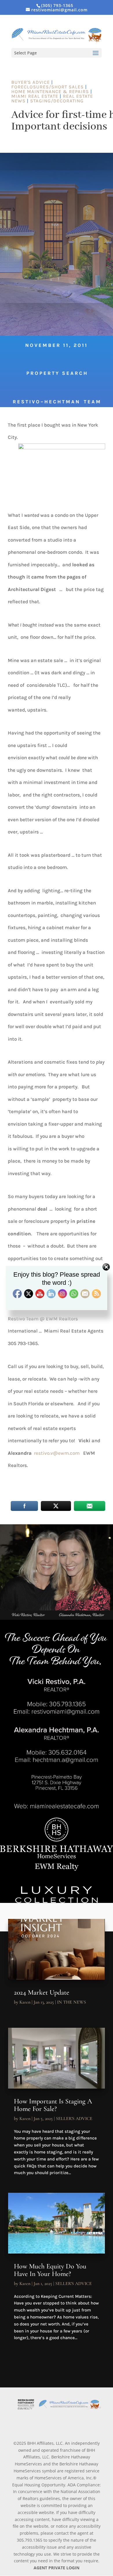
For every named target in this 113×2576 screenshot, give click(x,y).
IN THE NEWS (72, 2002)
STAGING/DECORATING (57, 101)
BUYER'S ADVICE (31, 82)
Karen (25, 2002)
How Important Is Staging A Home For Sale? (53, 2105)
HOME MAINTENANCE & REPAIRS (50, 92)
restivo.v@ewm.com (57, 1453)
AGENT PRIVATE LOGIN (57, 2568)
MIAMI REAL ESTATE (35, 96)
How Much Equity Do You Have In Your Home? (50, 2270)
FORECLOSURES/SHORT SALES (48, 87)
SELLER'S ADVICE (74, 2119)
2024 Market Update (42, 1992)
